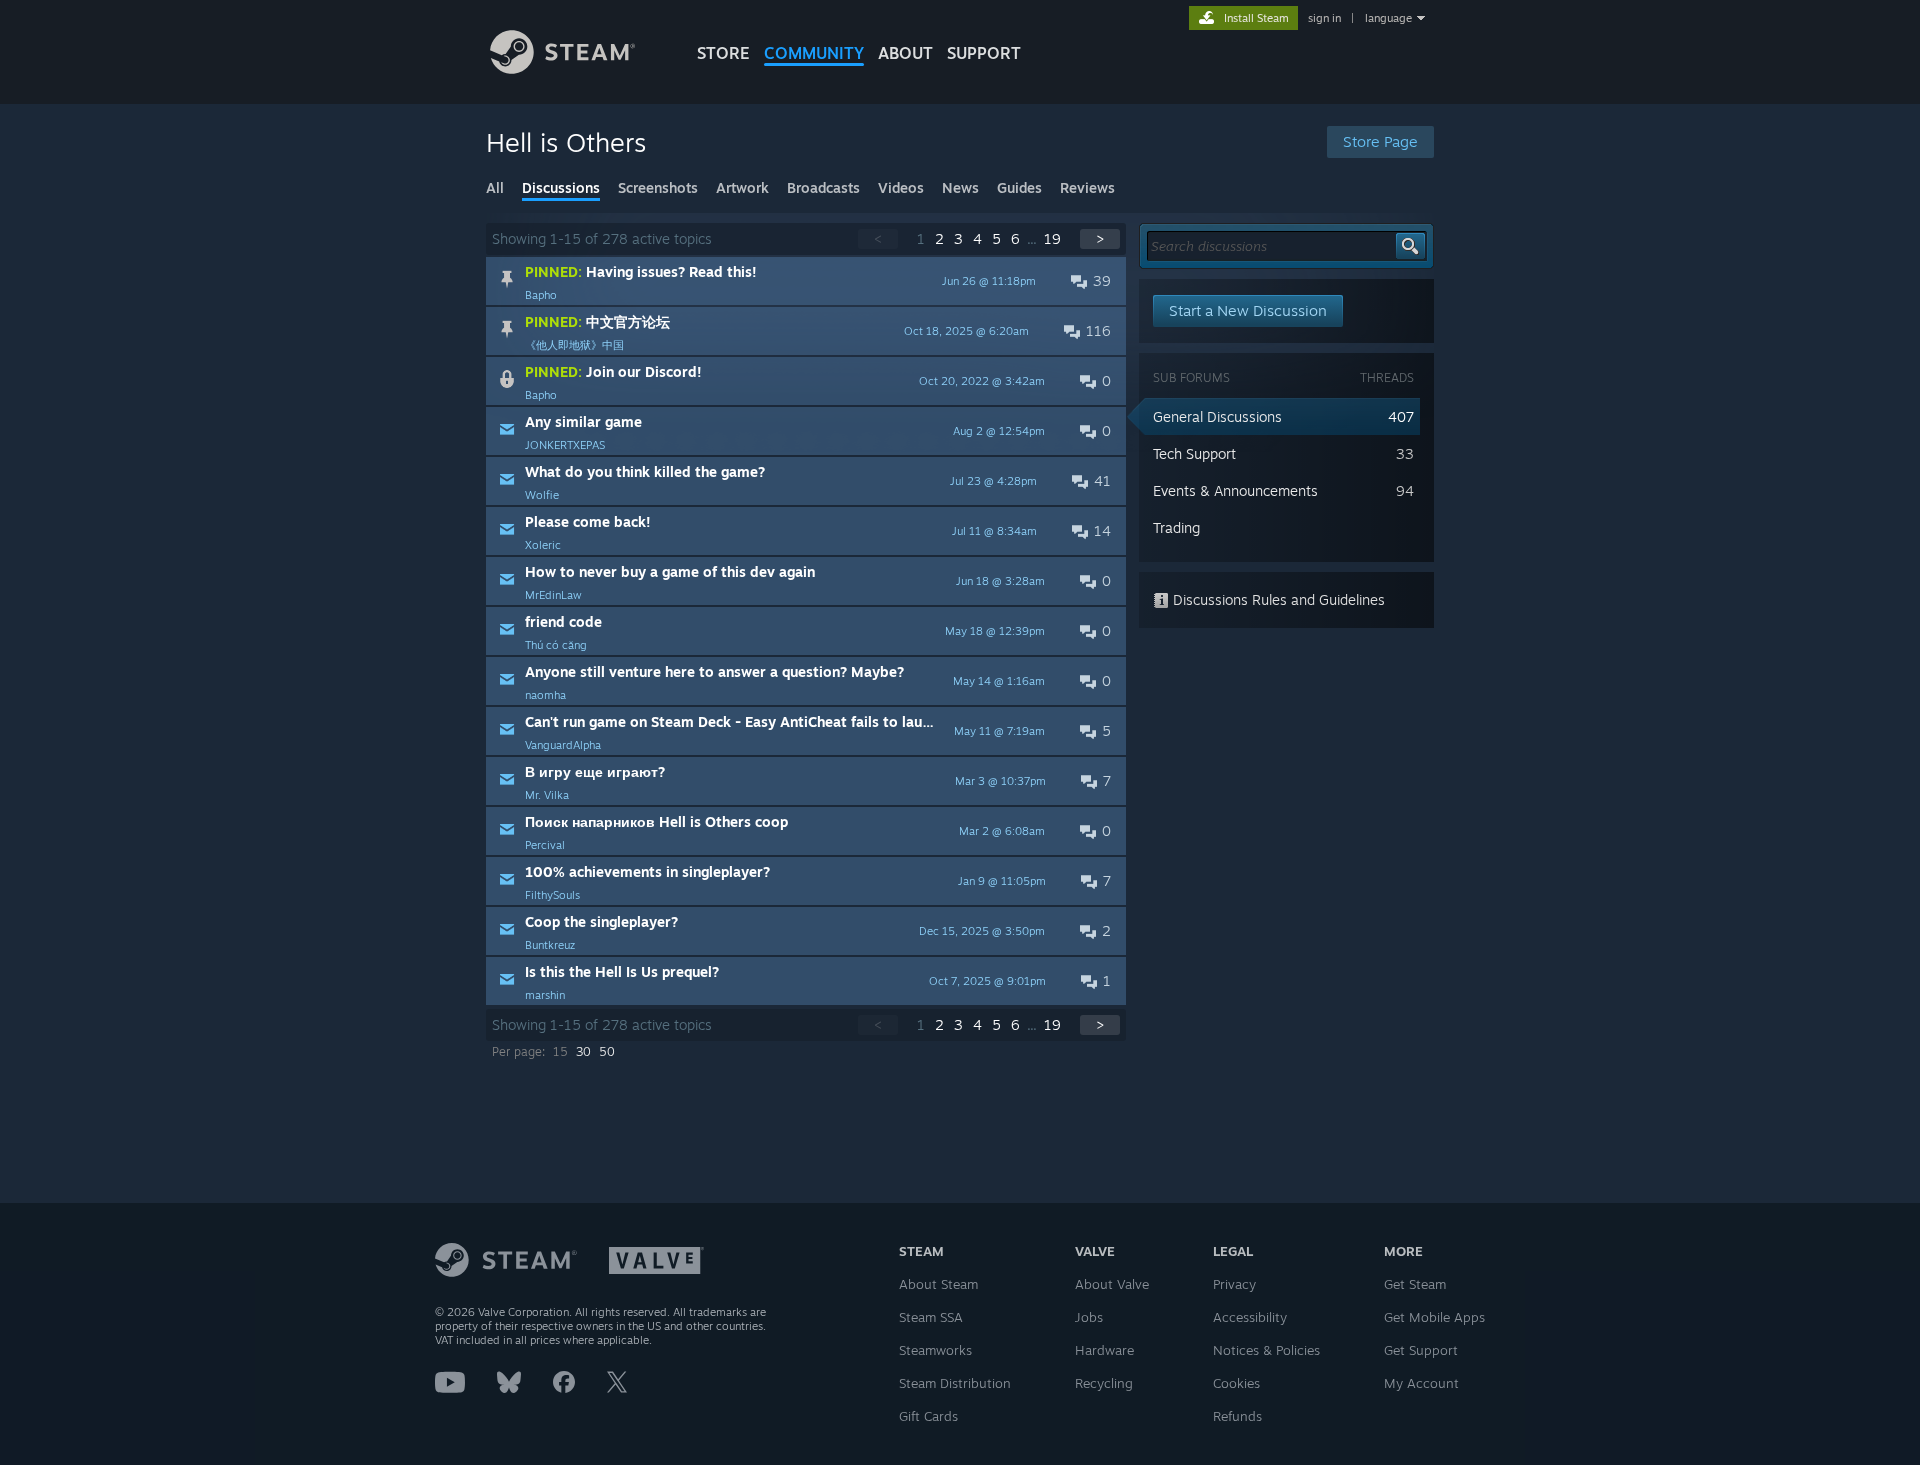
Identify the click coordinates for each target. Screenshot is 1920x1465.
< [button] (878, 238)
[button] (806, 281)
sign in (1324, 18)
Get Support (1421, 1350)
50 (607, 1051)
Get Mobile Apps (1434, 1317)
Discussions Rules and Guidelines (1277, 599)
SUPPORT (984, 53)
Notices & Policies (1266, 1350)
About (905, 53)
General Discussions (1217, 416)
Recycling (1104, 1383)
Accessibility (1250, 1317)
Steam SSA (931, 1317)
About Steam (938, 1284)
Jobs (1089, 1317)
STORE (723, 53)
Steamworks (935, 1350)
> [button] (1100, 238)
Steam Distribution (955, 1383)
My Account (1421, 1383)
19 (1052, 238)
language (1388, 18)
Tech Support (1194, 453)
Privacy (1234, 1284)
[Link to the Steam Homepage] (562, 68)
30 (583, 1051)
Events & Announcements (1235, 490)
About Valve (1112, 1284)
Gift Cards (928, 1416)
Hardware (1104, 1350)
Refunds (1237, 1416)
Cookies (1236, 1383)
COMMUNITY (814, 53)
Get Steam (1415, 1284)
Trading (1176, 527)
